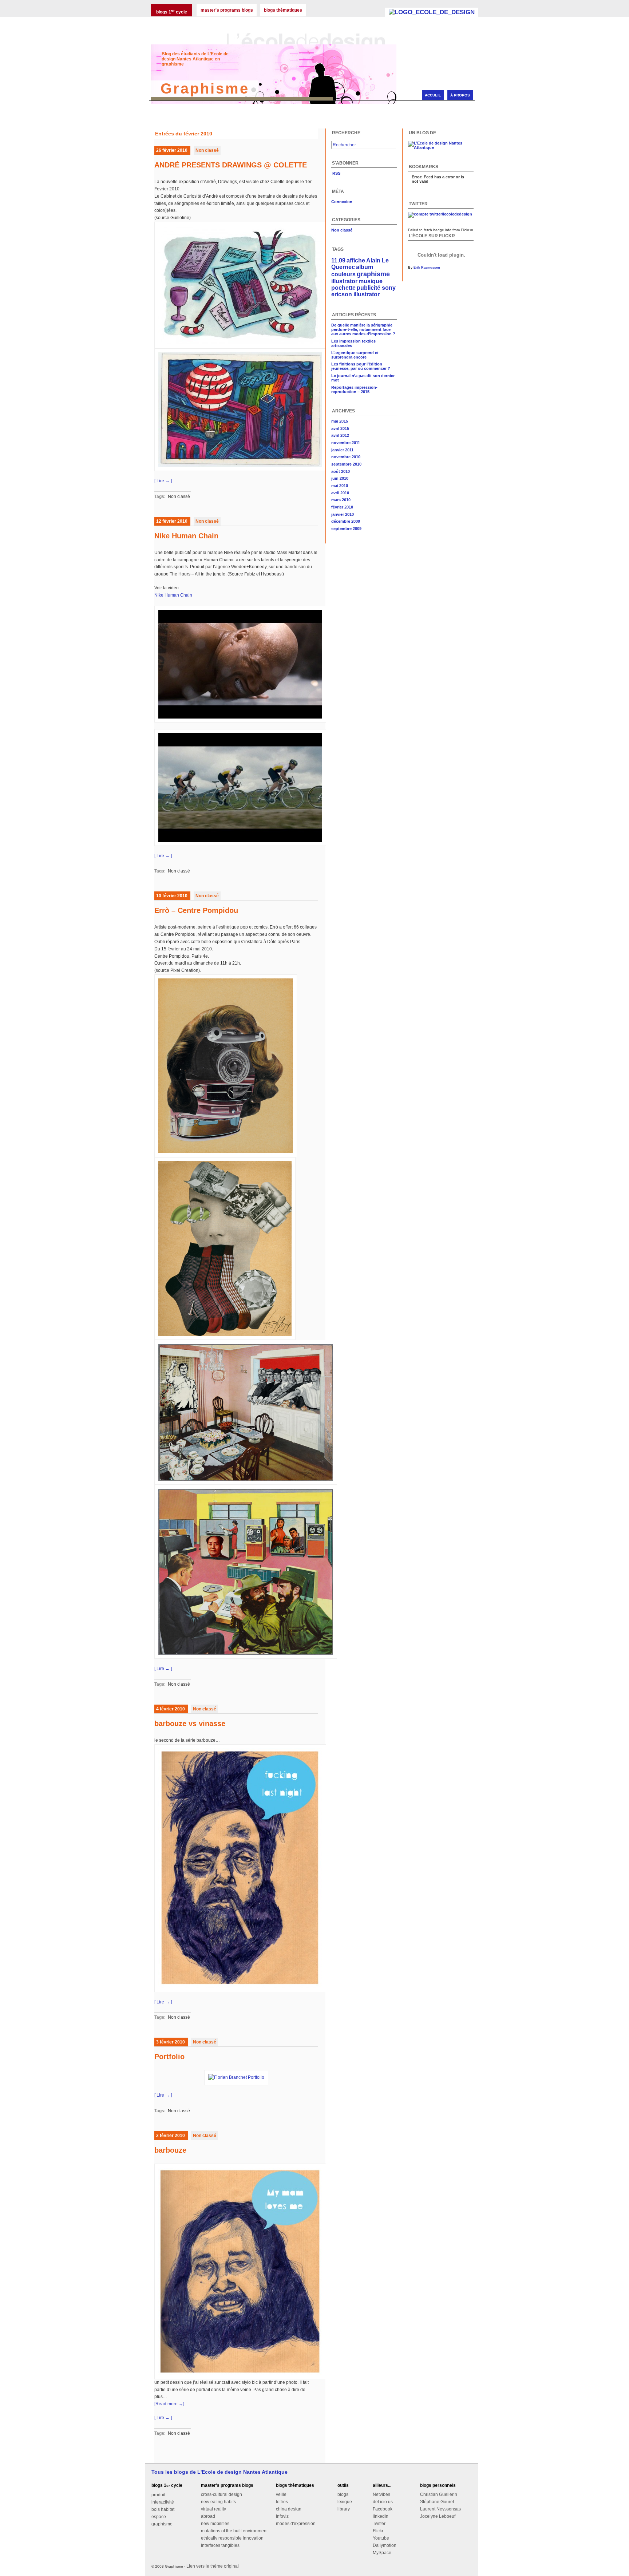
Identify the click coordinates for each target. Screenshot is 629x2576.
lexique (345, 2502)
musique (371, 281)
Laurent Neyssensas (440, 2509)
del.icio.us (383, 2502)
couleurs (343, 274)
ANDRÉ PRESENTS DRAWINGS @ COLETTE (231, 165)
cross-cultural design (221, 2494)
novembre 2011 (346, 443)
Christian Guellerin (439, 2494)
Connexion (342, 202)
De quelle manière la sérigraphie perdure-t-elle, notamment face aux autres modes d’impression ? (363, 329)
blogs (343, 2494)
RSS (336, 173)
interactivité (163, 2502)
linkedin (381, 2516)
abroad (208, 2516)
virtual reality (213, 2509)
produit (158, 2495)
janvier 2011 (342, 450)
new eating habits (218, 2502)
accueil (433, 95)
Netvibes (381, 2494)
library (344, 2509)
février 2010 (342, 507)
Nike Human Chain (186, 536)
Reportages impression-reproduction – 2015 (354, 389)
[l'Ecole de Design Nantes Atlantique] (432, 12)
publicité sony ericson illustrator (363, 291)
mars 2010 (341, 500)
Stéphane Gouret (437, 2502)
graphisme (373, 274)
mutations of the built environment (234, 2531)
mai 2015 (340, 421)
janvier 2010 (343, 514)
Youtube (381, 2538)
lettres (282, 2502)
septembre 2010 (346, 464)
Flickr (378, 2531)
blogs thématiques (283, 10)
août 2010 (341, 471)
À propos (460, 95)
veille (281, 2494)
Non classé (207, 150)
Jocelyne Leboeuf (438, 2516)
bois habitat (163, 2509)
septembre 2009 (346, 529)
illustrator (344, 281)
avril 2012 (340, 435)
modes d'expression (296, 2524)
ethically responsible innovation (232, 2538)
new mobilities (215, 2524)
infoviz (282, 2516)
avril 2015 (340, 428)
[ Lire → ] (163, 481)
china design (289, 2509)
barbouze (170, 2150)
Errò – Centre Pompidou (196, 910)
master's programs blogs (227, 10)
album (365, 267)
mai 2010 (340, 486)
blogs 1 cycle (172, 11)
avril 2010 (340, 493)
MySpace (382, 2553)
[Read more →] (169, 2404)
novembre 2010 (346, 457)
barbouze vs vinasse (190, 1724)
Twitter (379, 2524)
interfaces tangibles (220, 2545)
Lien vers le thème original (213, 2566)
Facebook (383, 2509)
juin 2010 (340, 478)
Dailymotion (385, 2545)
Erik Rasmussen (427, 268)
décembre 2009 (346, 521)
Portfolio (169, 2057)
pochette (343, 288)
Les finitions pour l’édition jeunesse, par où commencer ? (361, 366)
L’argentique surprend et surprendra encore (355, 355)
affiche (356, 260)
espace (159, 2517)
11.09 (338, 260)
